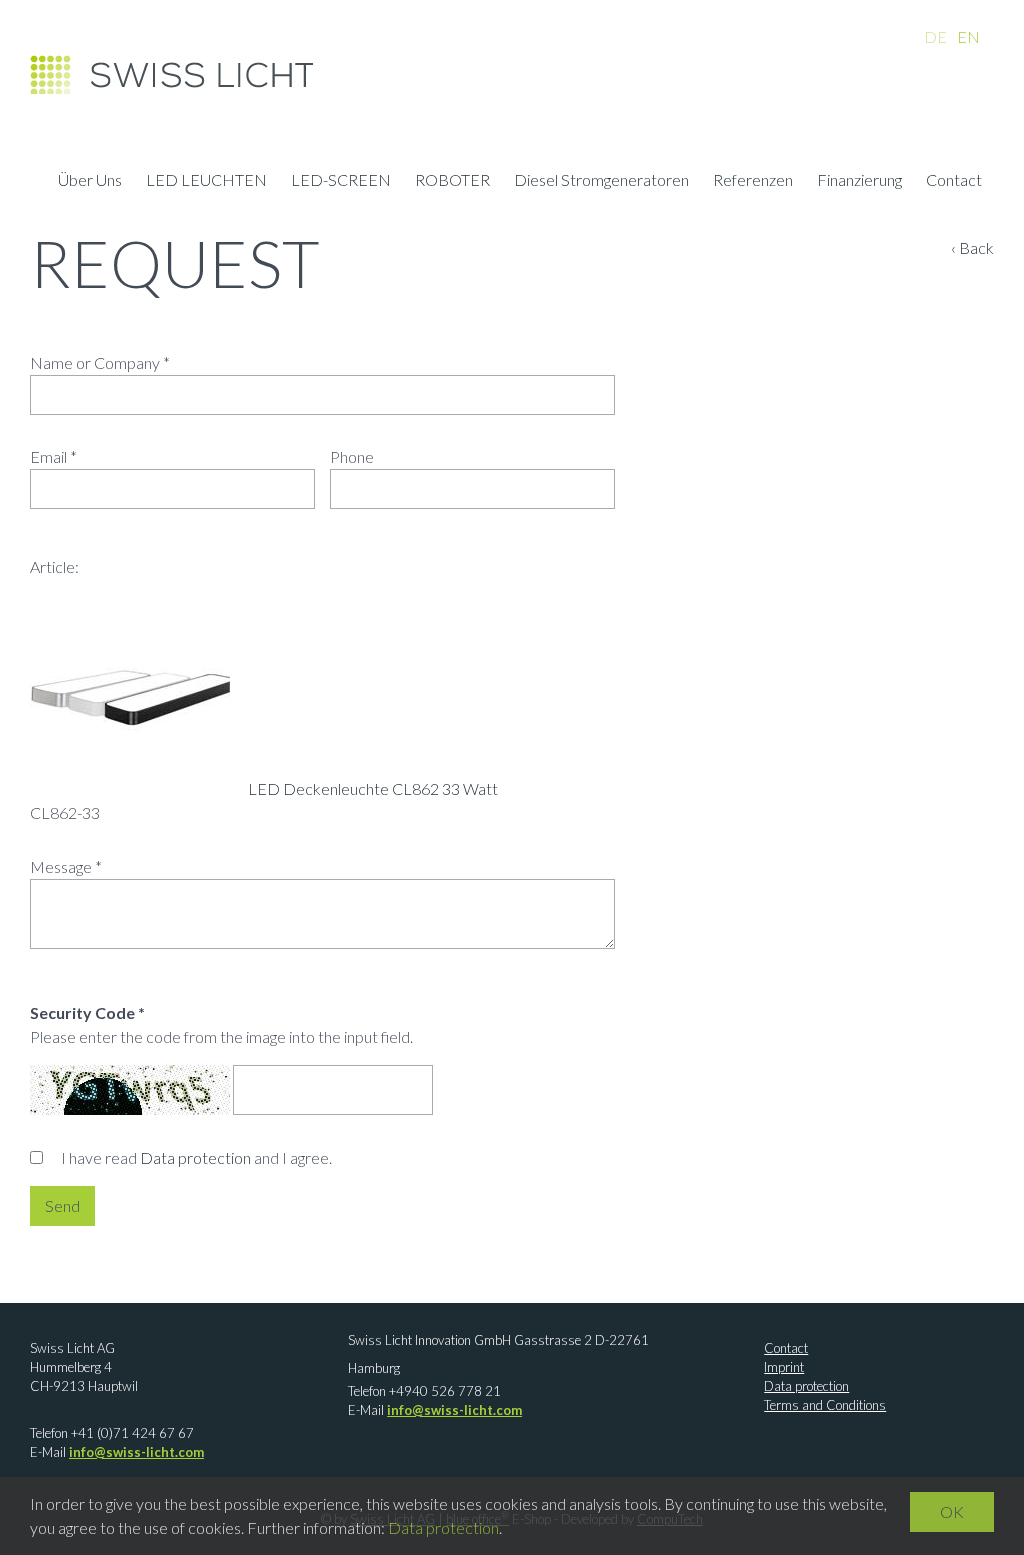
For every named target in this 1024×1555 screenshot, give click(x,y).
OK (952, 1511)
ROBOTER (452, 182)
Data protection (195, 1157)
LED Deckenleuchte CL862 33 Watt (373, 788)
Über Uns (90, 182)
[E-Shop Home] (171, 80)
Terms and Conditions (825, 1405)
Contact (954, 182)
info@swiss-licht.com (136, 1452)
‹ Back (972, 247)
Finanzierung (859, 182)
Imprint (784, 1367)
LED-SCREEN (341, 182)
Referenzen (753, 182)
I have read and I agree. (196, 1157)
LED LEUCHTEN (206, 182)
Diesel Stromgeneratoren (601, 182)
